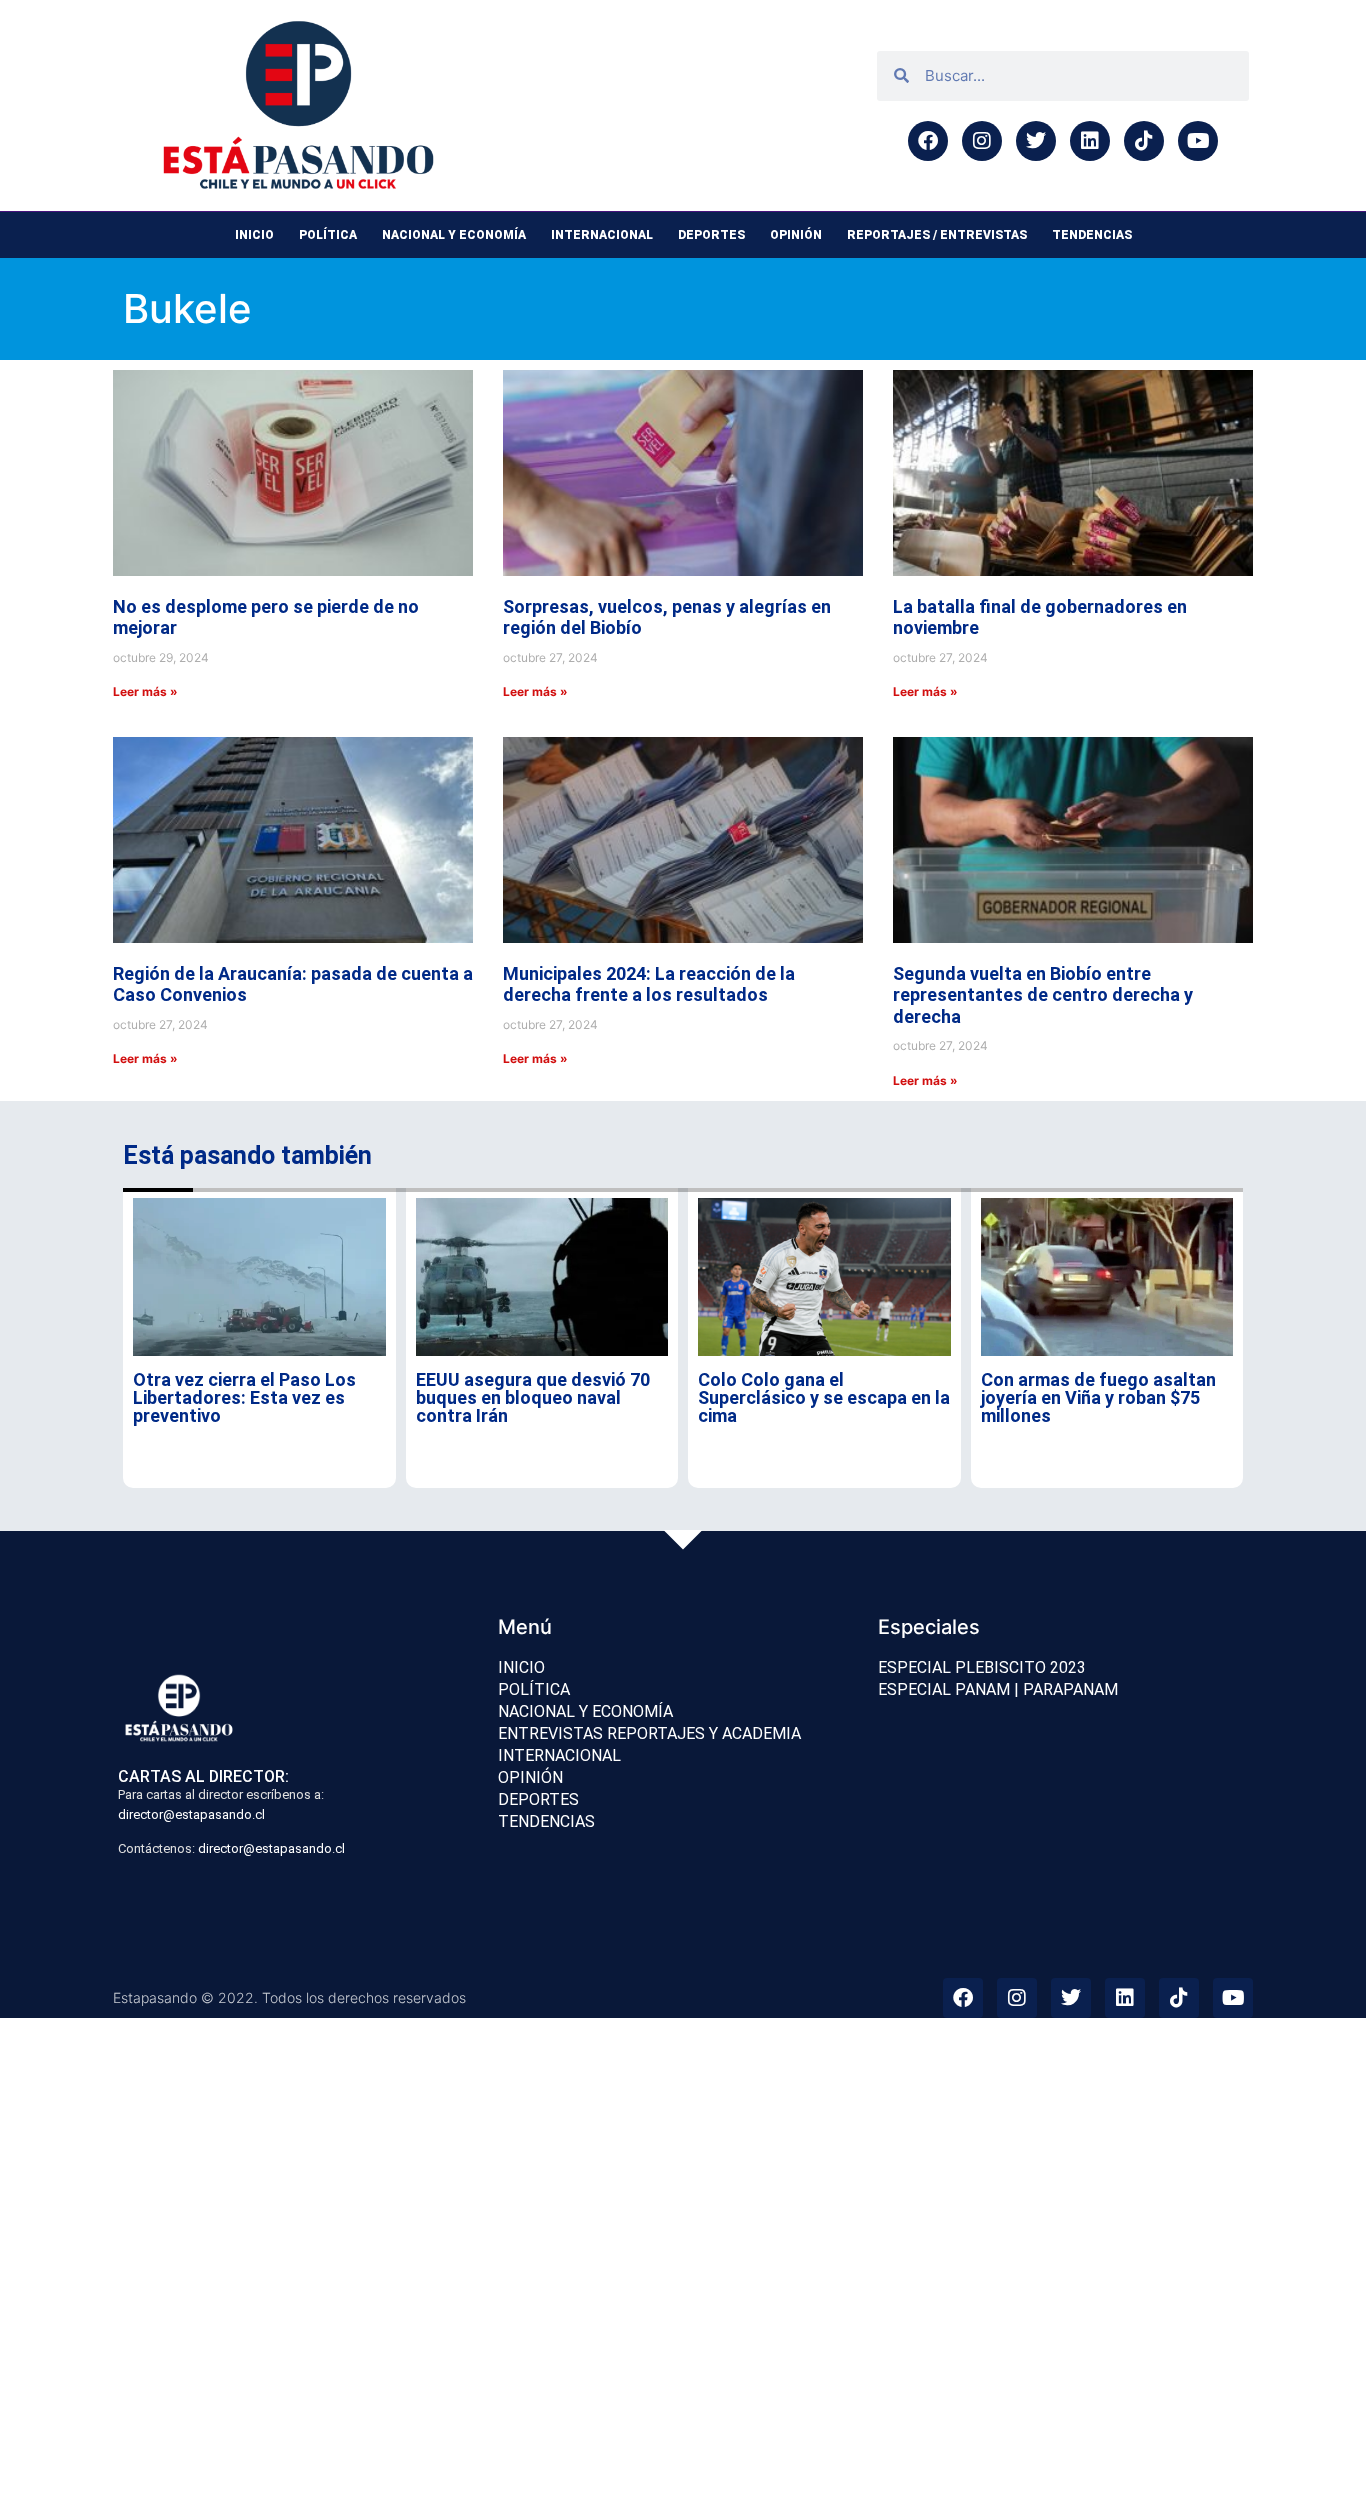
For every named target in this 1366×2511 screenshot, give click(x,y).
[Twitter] (1036, 141)
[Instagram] (982, 141)
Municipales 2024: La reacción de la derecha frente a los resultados (649, 984)
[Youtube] (1198, 141)
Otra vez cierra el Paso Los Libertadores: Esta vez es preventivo (244, 1397)
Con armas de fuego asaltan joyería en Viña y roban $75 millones (1098, 1397)
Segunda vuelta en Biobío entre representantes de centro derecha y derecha (1043, 995)
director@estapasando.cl (191, 1814)
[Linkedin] (1090, 141)
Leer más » (145, 691)
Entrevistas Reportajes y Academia (649, 1733)
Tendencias (1092, 235)
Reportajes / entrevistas (937, 235)
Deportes (711, 235)
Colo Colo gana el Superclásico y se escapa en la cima (824, 1397)
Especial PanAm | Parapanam (998, 1689)
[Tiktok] (1144, 141)
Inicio (254, 235)
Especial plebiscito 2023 (982, 1667)
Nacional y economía (454, 235)
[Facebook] (928, 141)
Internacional (602, 235)
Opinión (796, 235)
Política (328, 235)
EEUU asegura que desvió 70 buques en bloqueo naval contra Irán (533, 1397)
